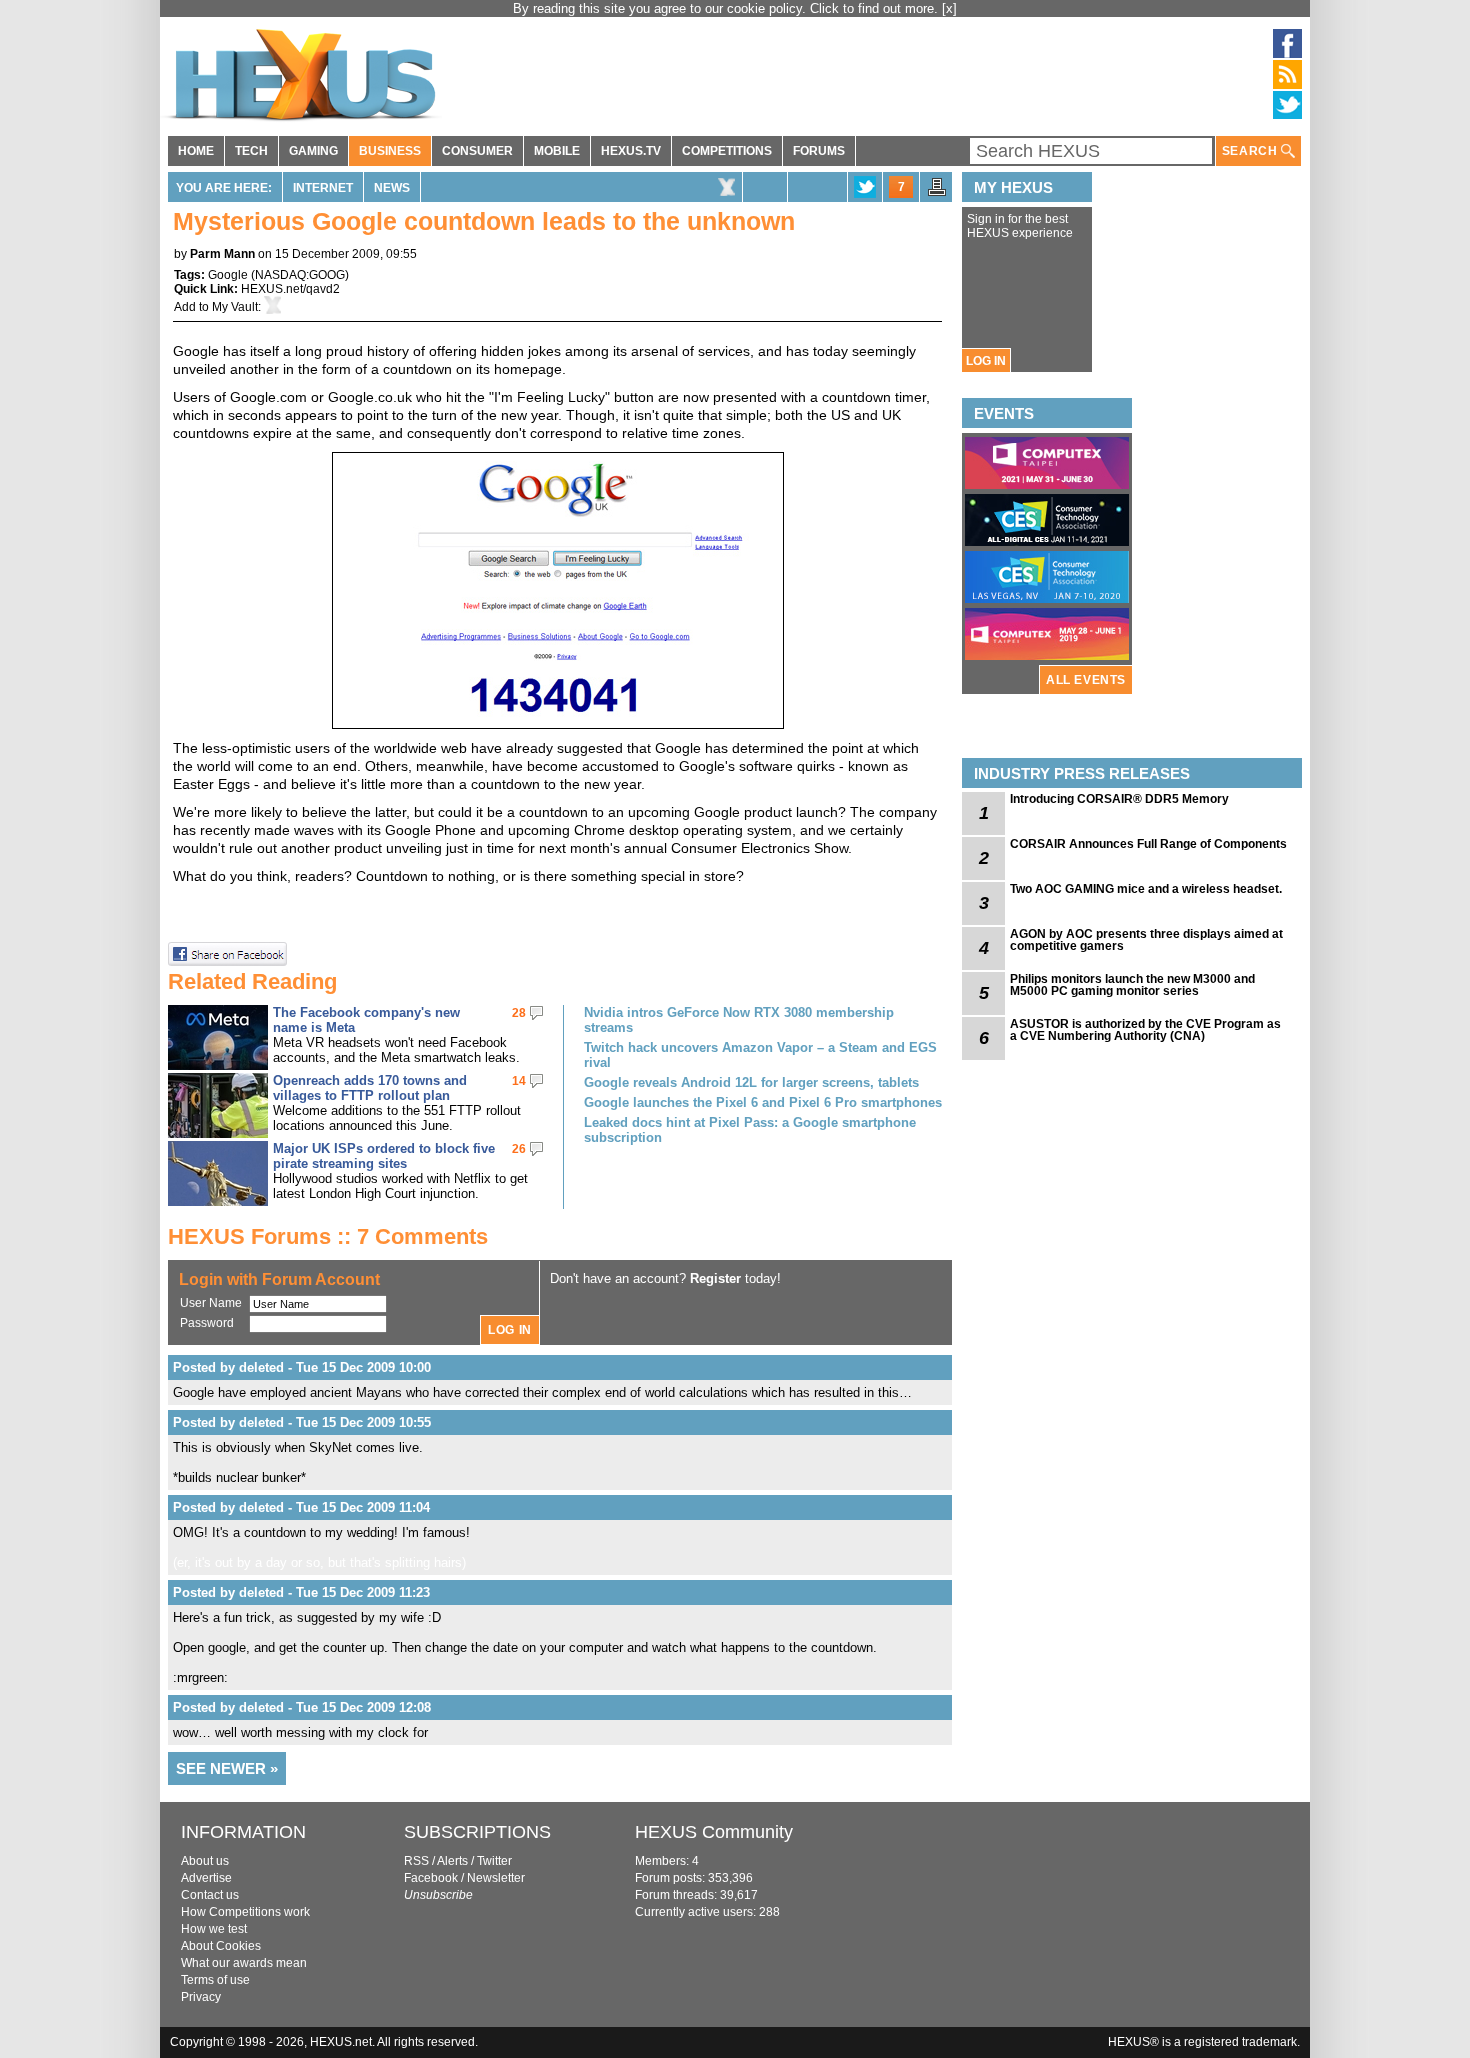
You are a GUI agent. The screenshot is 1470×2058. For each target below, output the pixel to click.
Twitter (494, 1861)
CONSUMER (477, 151)
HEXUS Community (714, 1832)
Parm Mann (222, 254)
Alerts (452, 1861)
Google (228, 275)
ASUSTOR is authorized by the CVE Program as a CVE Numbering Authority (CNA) (1145, 1030)
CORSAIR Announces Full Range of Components (1148, 844)
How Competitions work (245, 1912)
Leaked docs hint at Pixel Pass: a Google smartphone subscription (750, 1130)
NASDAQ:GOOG (300, 275)
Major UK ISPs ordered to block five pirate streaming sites (384, 1156)
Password (207, 1323)
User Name (211, 1303)
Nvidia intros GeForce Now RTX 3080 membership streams (739, 1020)
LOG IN (986, 361)
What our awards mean (244, 1963)
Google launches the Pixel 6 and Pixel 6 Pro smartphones (763, 1102)
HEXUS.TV (631, 151)
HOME (196, 151)
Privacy (201, 1997)
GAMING (313, 151)
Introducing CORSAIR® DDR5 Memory (1119, 799)
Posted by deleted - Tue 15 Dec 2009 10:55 (302, 1422)
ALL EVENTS (1086, 680)
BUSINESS (390, 151)
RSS (416, 1861)
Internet (323, 188)
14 (519, 1081)
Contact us (210, 1895)
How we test (214, 1929)
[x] (949, 8)
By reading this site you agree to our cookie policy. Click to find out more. (727, 8)
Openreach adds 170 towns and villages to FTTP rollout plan (370, 1088)
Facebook (431, 1878)
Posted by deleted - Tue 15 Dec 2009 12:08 (302, 1707)
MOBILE (557, 151)
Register (715, 1278)
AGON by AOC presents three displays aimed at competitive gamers (1146, 940)
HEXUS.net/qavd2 (290, 289)
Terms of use (215, 1980)
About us (205, 1861)
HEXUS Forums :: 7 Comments (328, 1236)
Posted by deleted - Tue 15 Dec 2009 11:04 (301, 1507)
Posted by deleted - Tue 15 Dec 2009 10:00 (302, 1367)
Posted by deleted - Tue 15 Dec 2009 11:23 (301, 1592)
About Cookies (221, 1946)
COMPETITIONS (727, 151)
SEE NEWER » (227, 1768)
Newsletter (496, 1878)
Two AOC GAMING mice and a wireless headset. (1146, 889)
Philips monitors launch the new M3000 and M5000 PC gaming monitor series (1132, 985)
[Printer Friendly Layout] (937, 193)
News (392, 188)
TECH (251, 151)
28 (519, 1013)
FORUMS (819, 151)
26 (519, 1149)
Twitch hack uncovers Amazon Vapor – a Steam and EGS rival (760, 1055)
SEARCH (1251, 151)
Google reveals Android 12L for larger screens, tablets (751, 1082)
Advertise (206, 1878)
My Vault (235, 307)
